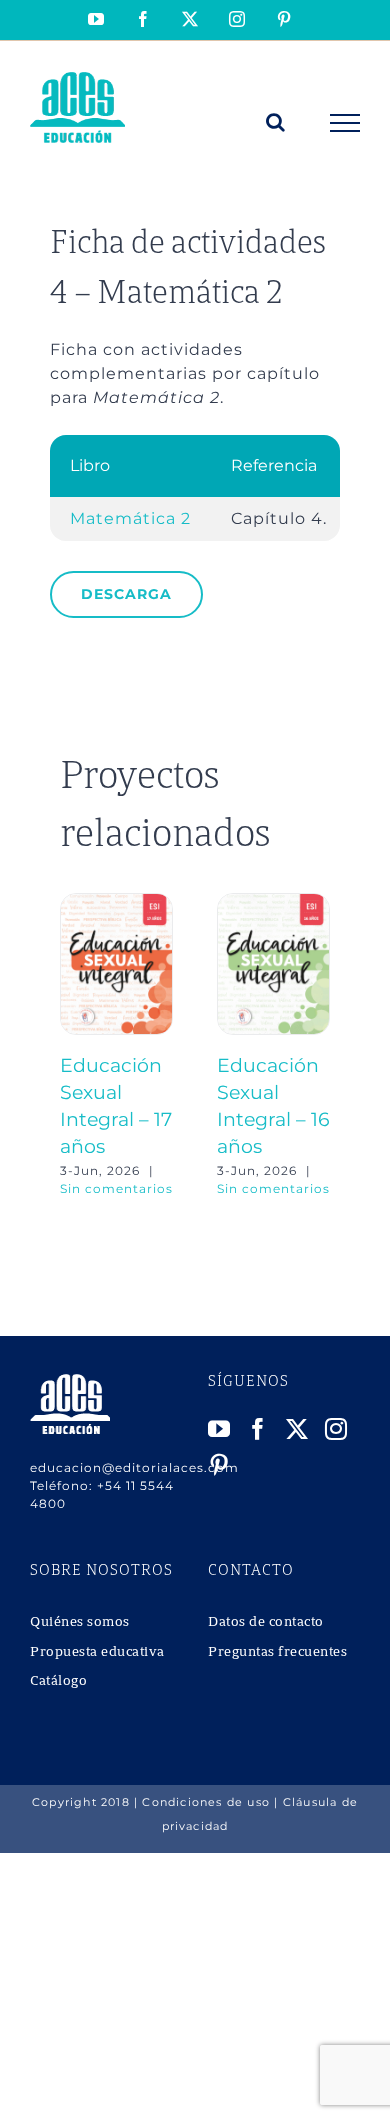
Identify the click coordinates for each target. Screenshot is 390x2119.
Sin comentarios (116, 1188)
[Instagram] (336, 1429)
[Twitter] (297, 1429)
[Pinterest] (219, 1465)
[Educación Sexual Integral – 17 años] (116, 902)
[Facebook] (258, 1429)
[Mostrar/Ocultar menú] (345, 123)
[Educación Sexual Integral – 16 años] (273, 902)
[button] (75, 1046)
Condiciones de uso (206, 1802)
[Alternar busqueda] (276, 122)
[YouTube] (219, 1429)
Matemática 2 (130, 518)
